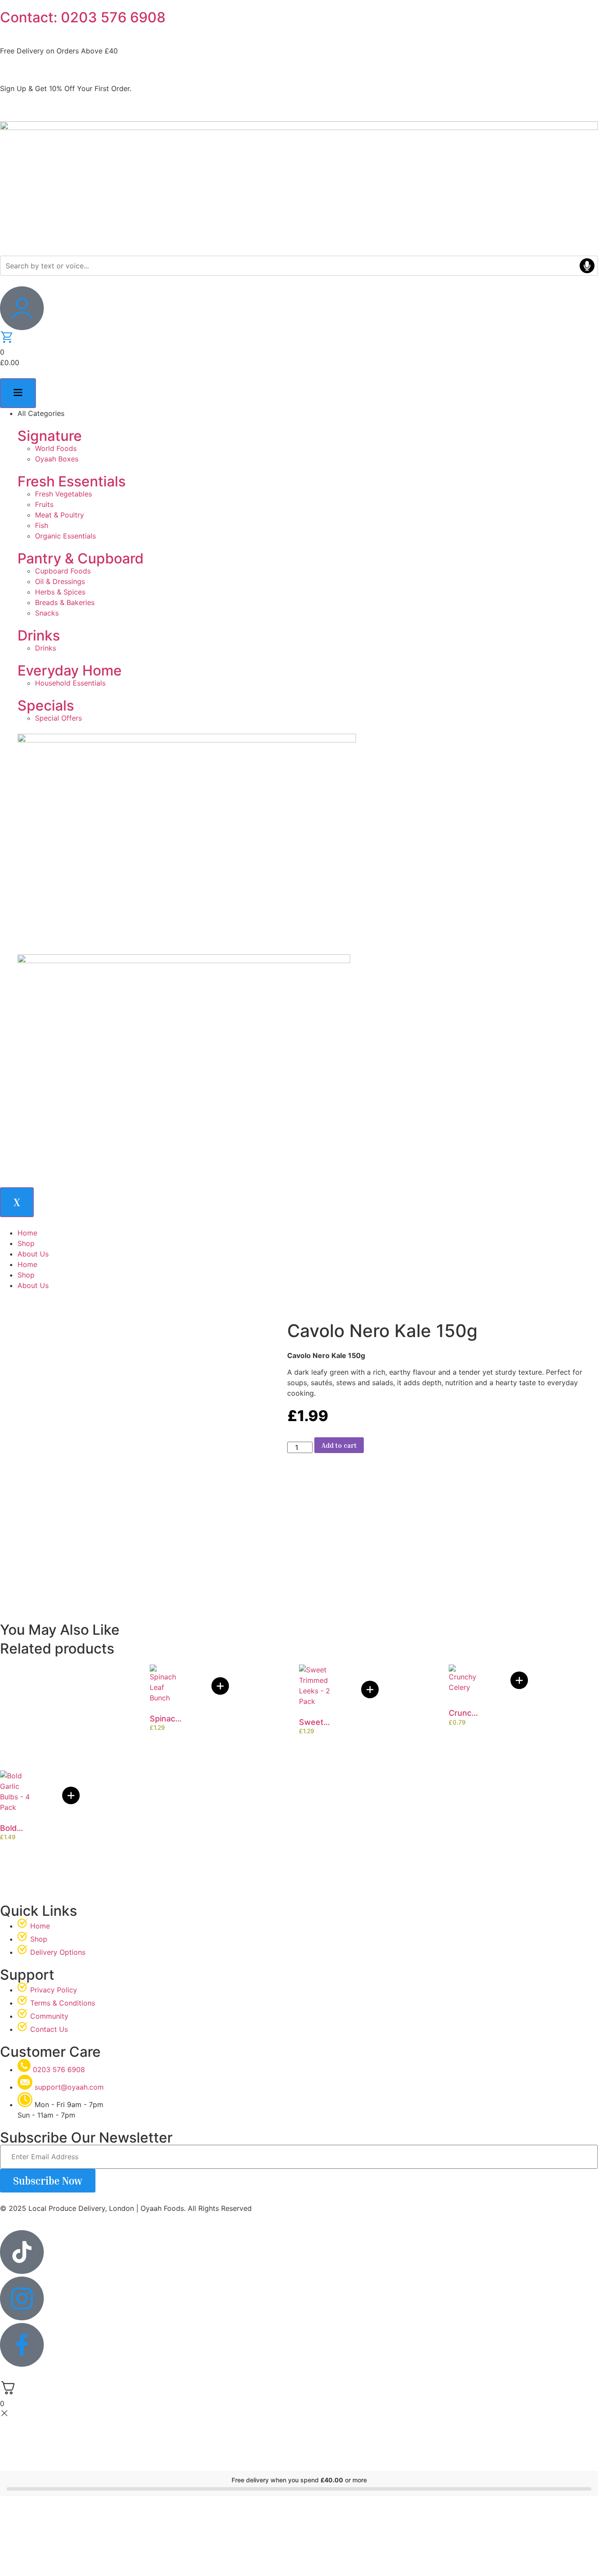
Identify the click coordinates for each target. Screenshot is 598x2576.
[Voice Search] (587, 266)
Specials (46, 706)
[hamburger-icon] (18, 393)
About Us (33, 1254)
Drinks (39, 635)
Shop (26, 1243)
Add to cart (339, 1445)
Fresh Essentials (72, 481)
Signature (50, 436)
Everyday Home (70, 670)
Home (27, 1233)
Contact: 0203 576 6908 (83, 17)
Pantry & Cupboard (81, 558)
